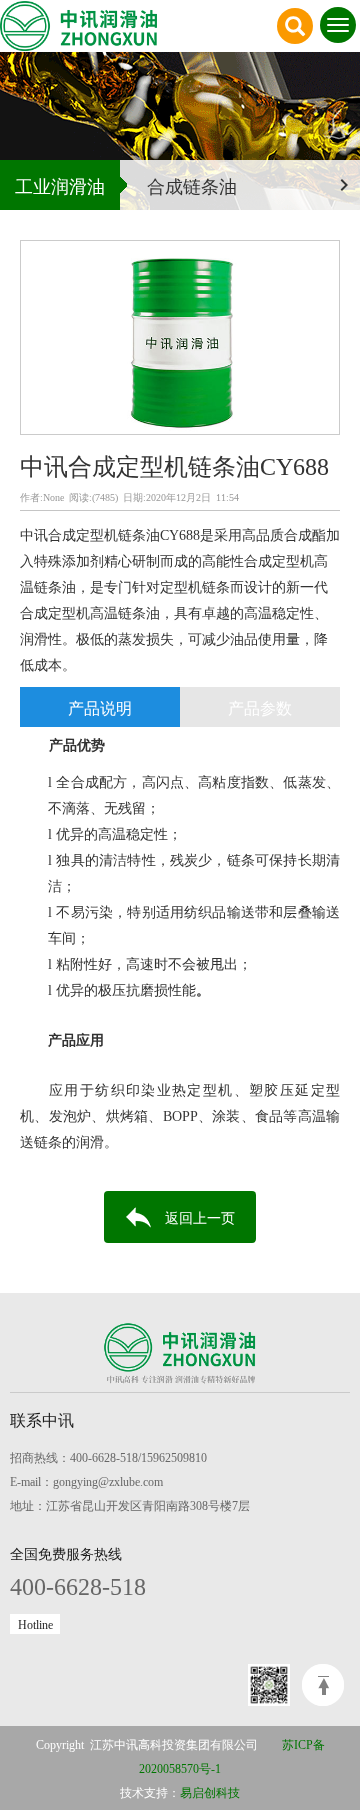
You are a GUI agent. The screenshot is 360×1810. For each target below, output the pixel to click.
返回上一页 (200, 1217)
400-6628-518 (78, 1584)
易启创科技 (210, 1792)
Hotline (35, 1624)
